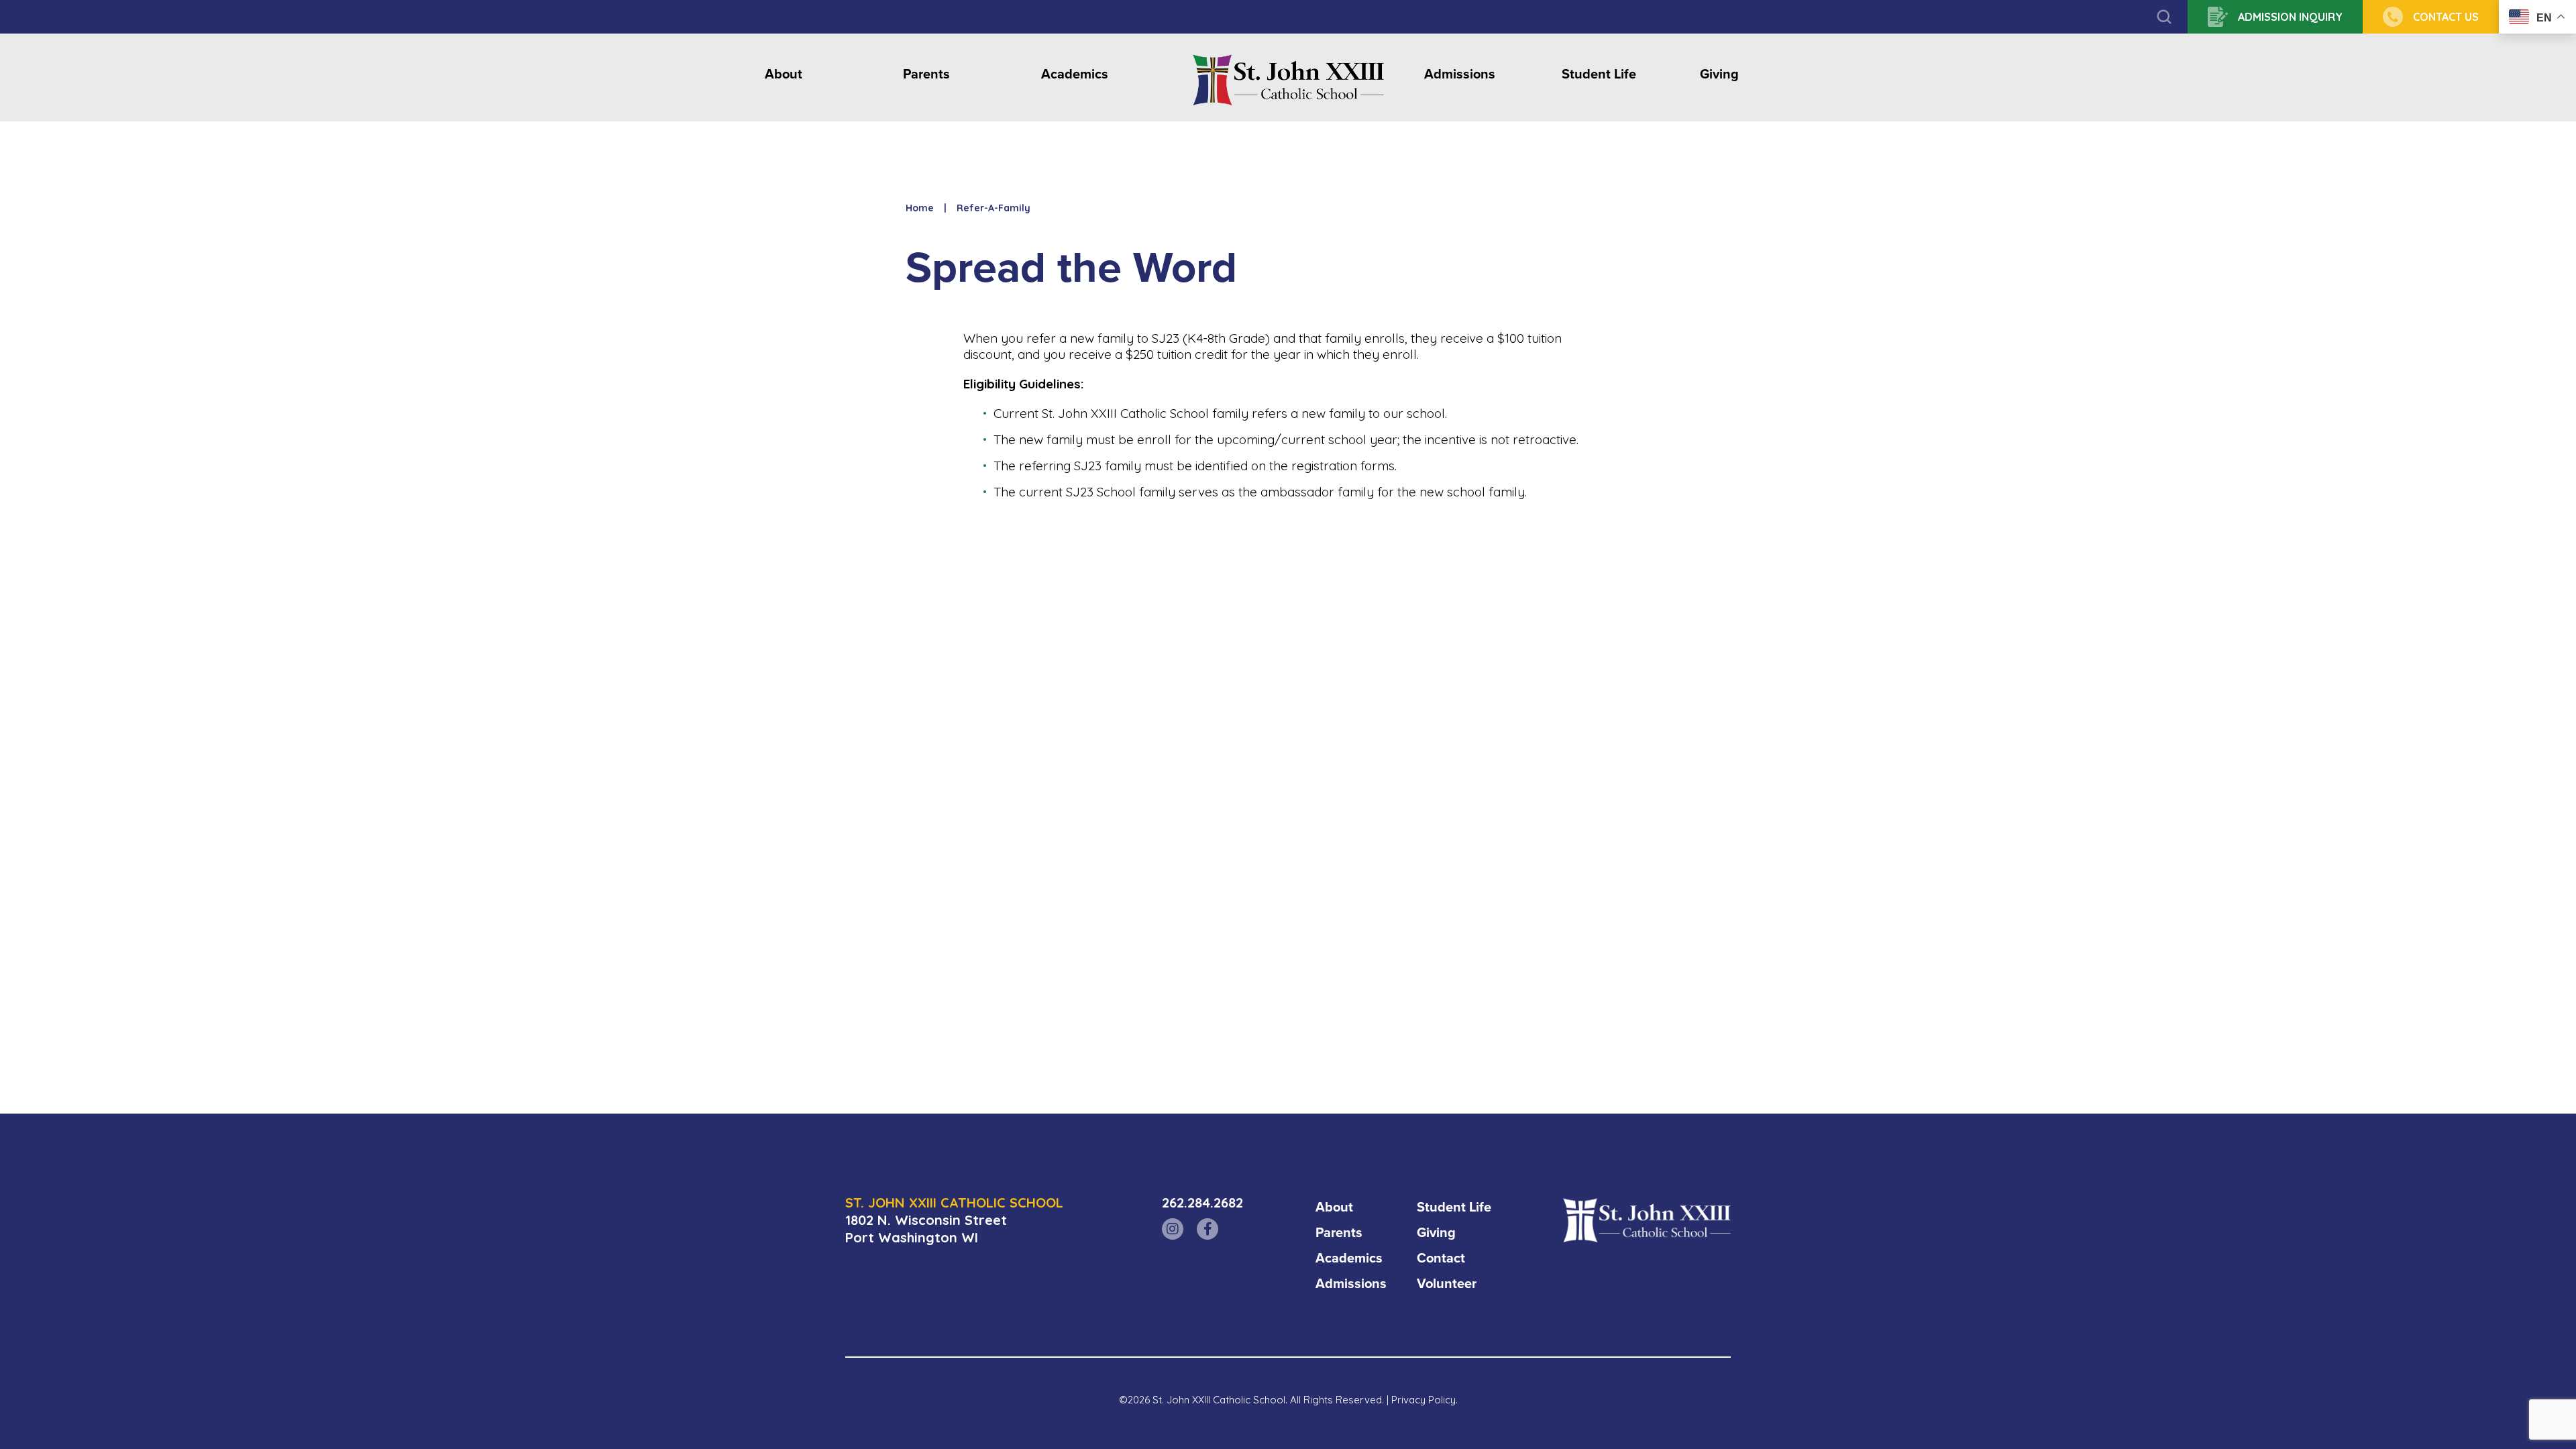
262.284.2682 (1202, 1202)
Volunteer (1447, 1283)
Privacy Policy (1424, 1400)
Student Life (1599, 75)
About (784, 75)
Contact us (2446, 17)
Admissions (1460, 75)
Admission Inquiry (2290, 17)
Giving (1719, 75)
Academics (1075, 75)
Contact (1441, 1258)
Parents (926, 75)
